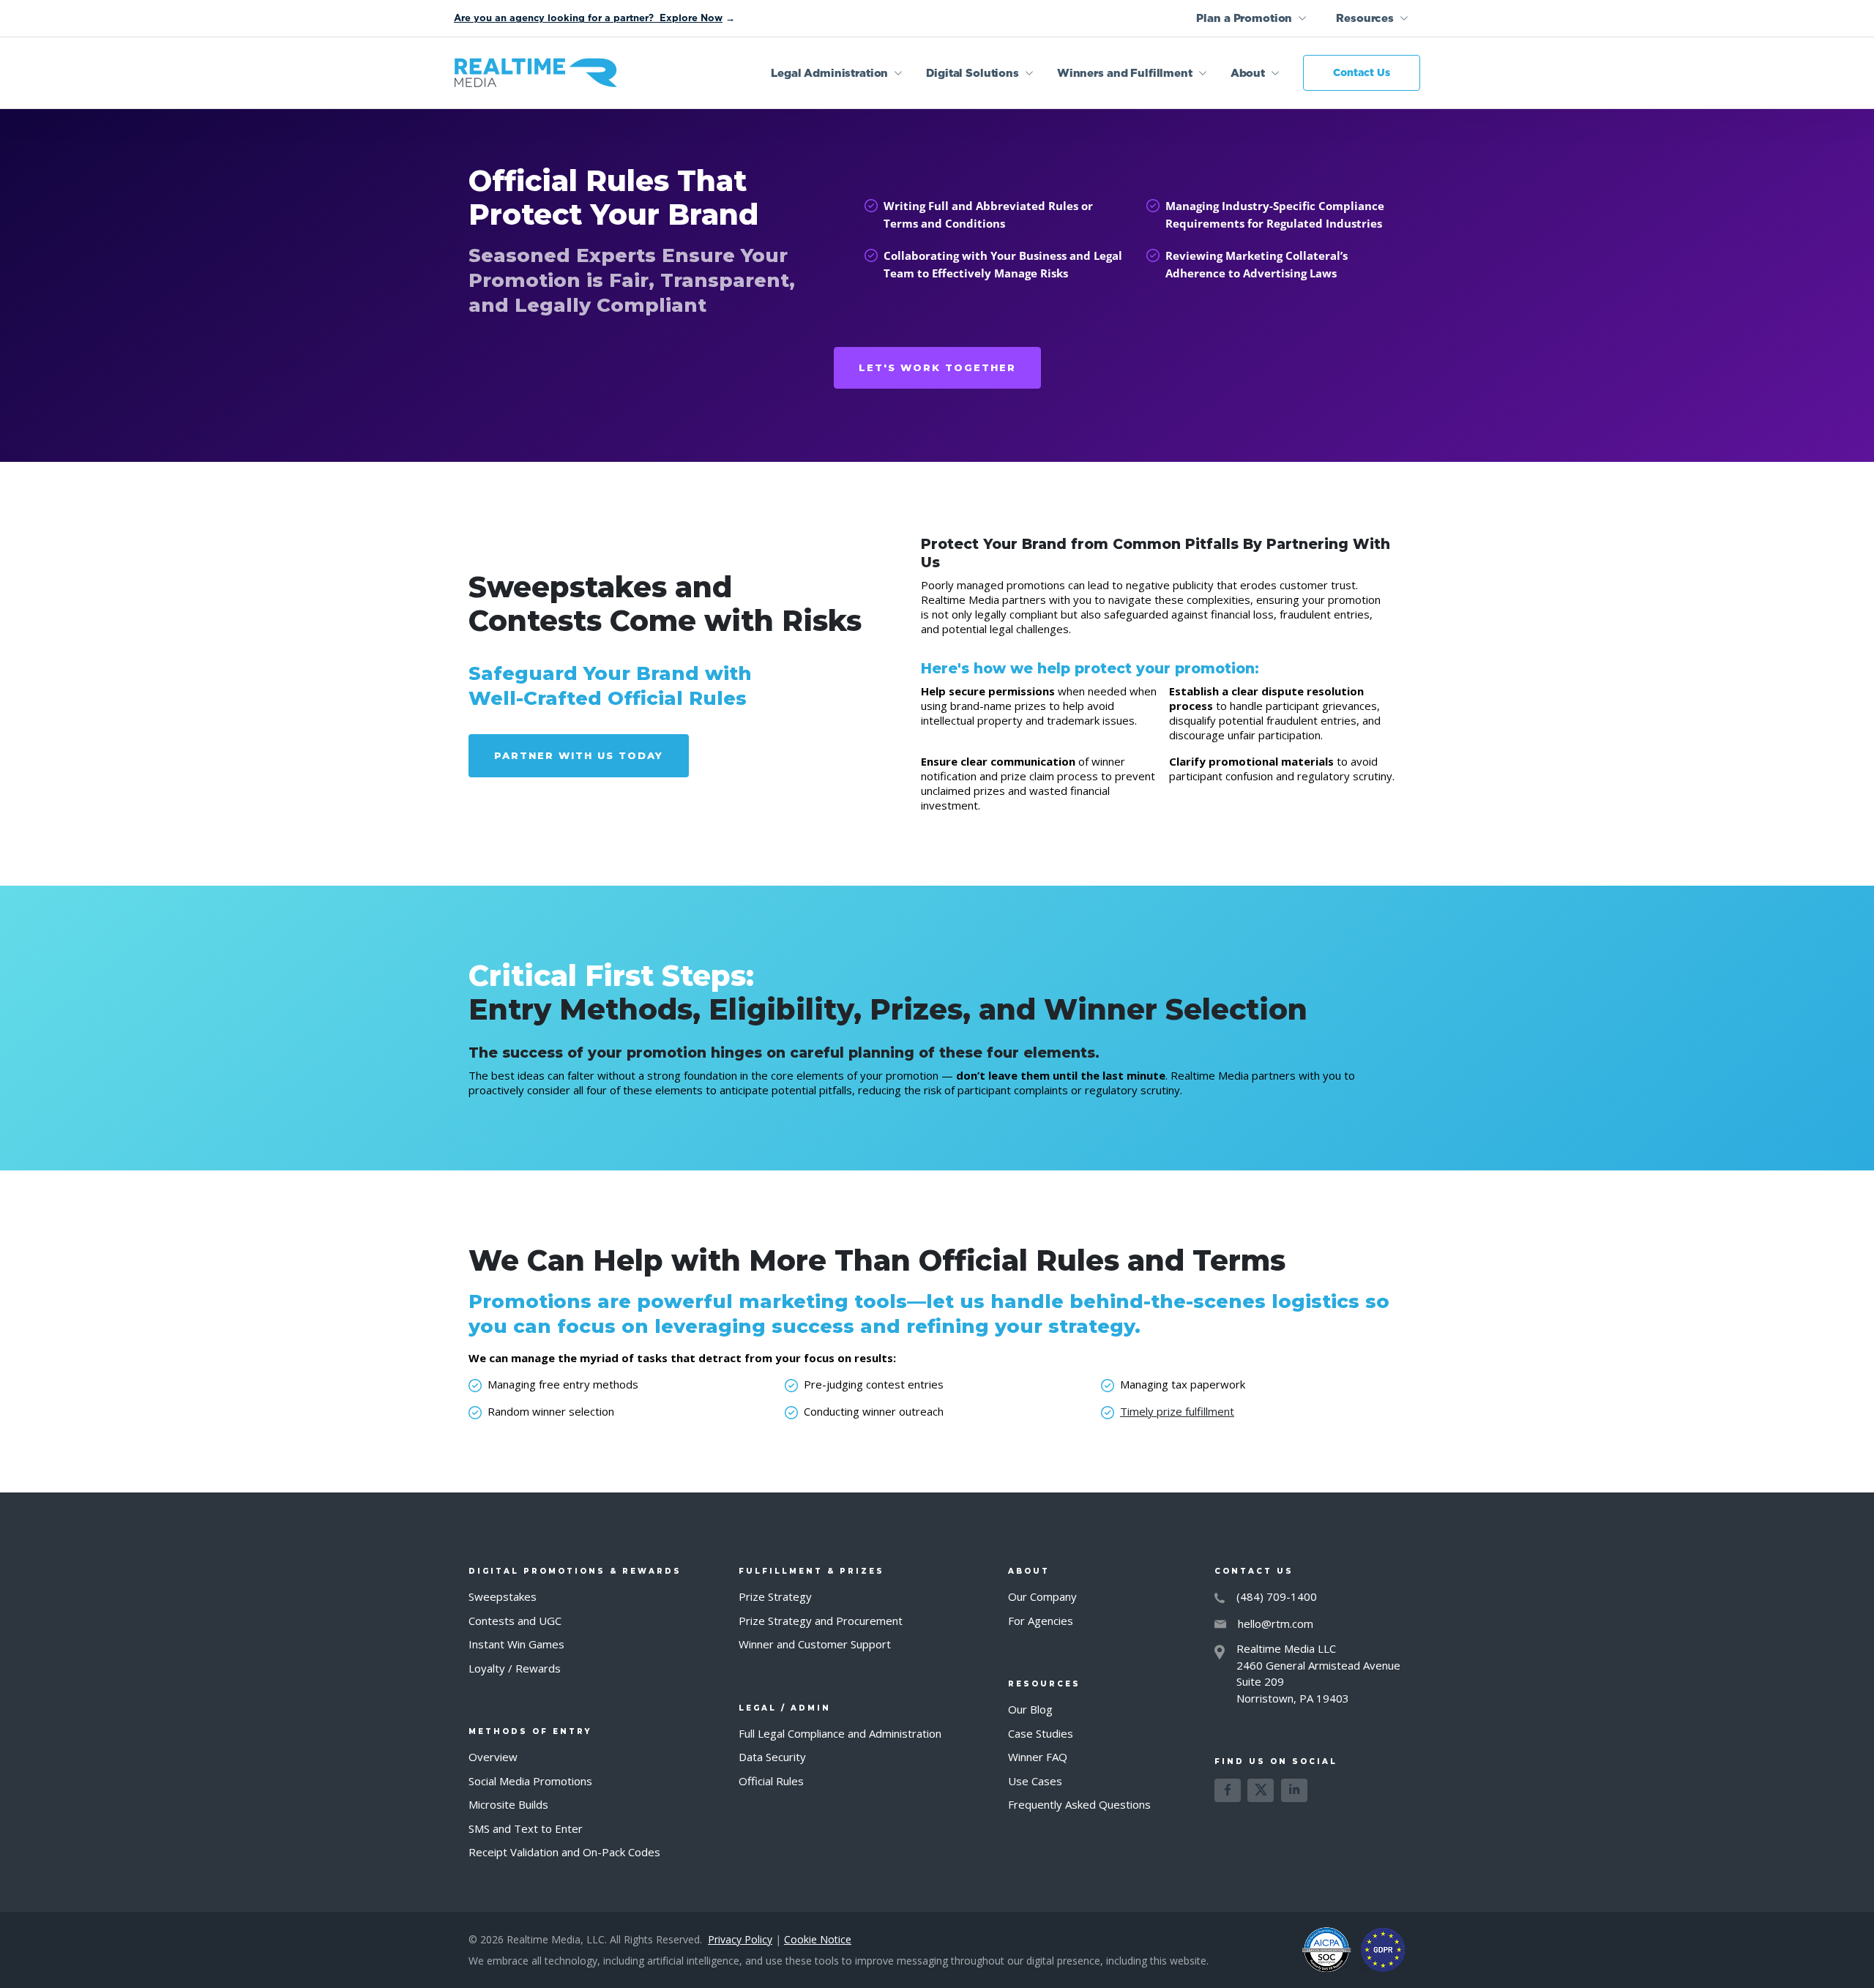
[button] (1251, 18)
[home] (536, 73)
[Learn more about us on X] (1261, 1790)
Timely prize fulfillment (1177, 1411)
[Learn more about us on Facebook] (1228, 1790)
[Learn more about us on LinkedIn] (1294, 1790)
